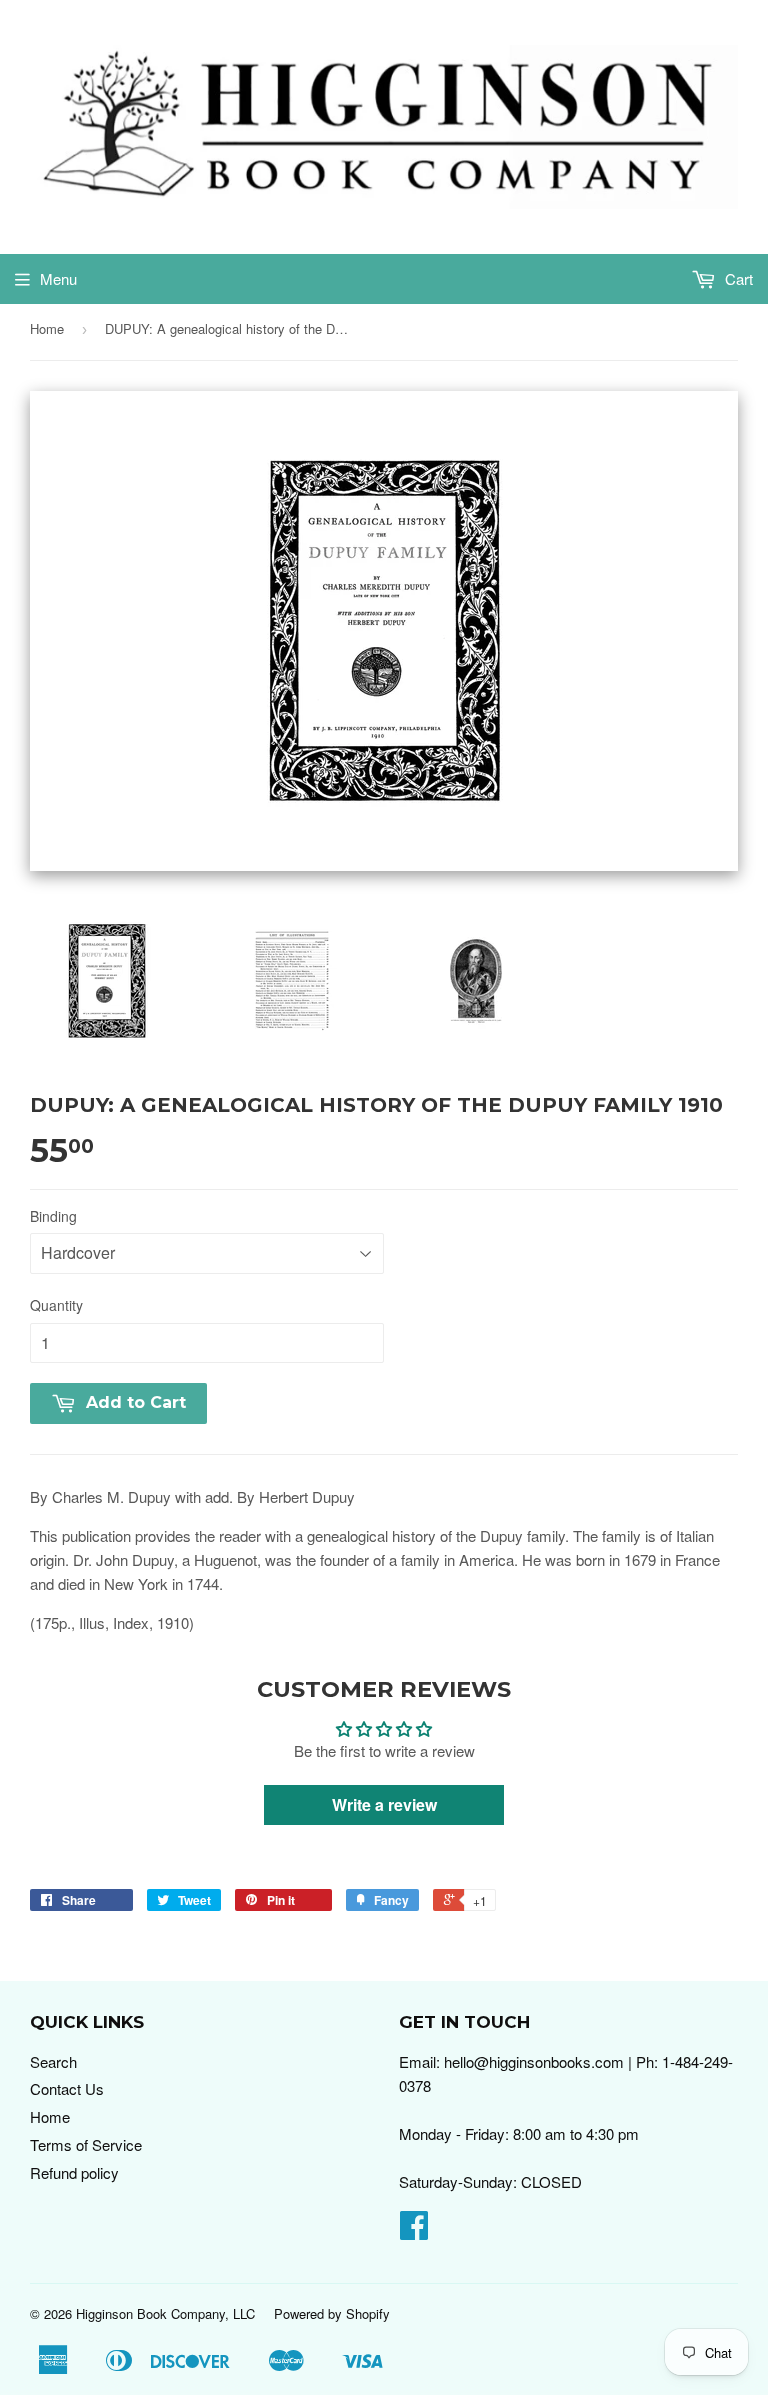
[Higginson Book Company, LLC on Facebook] (414, 2230)
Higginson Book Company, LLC (165, 2313)
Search (53, 2061)
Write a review (384, 1804)
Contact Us (67, 2088)
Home (47, 328)
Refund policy (74, 2172)
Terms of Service (86, 2144)
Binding (53, 1216)
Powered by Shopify (332, 2313)
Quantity (56, 1305)
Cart (737, 278)
